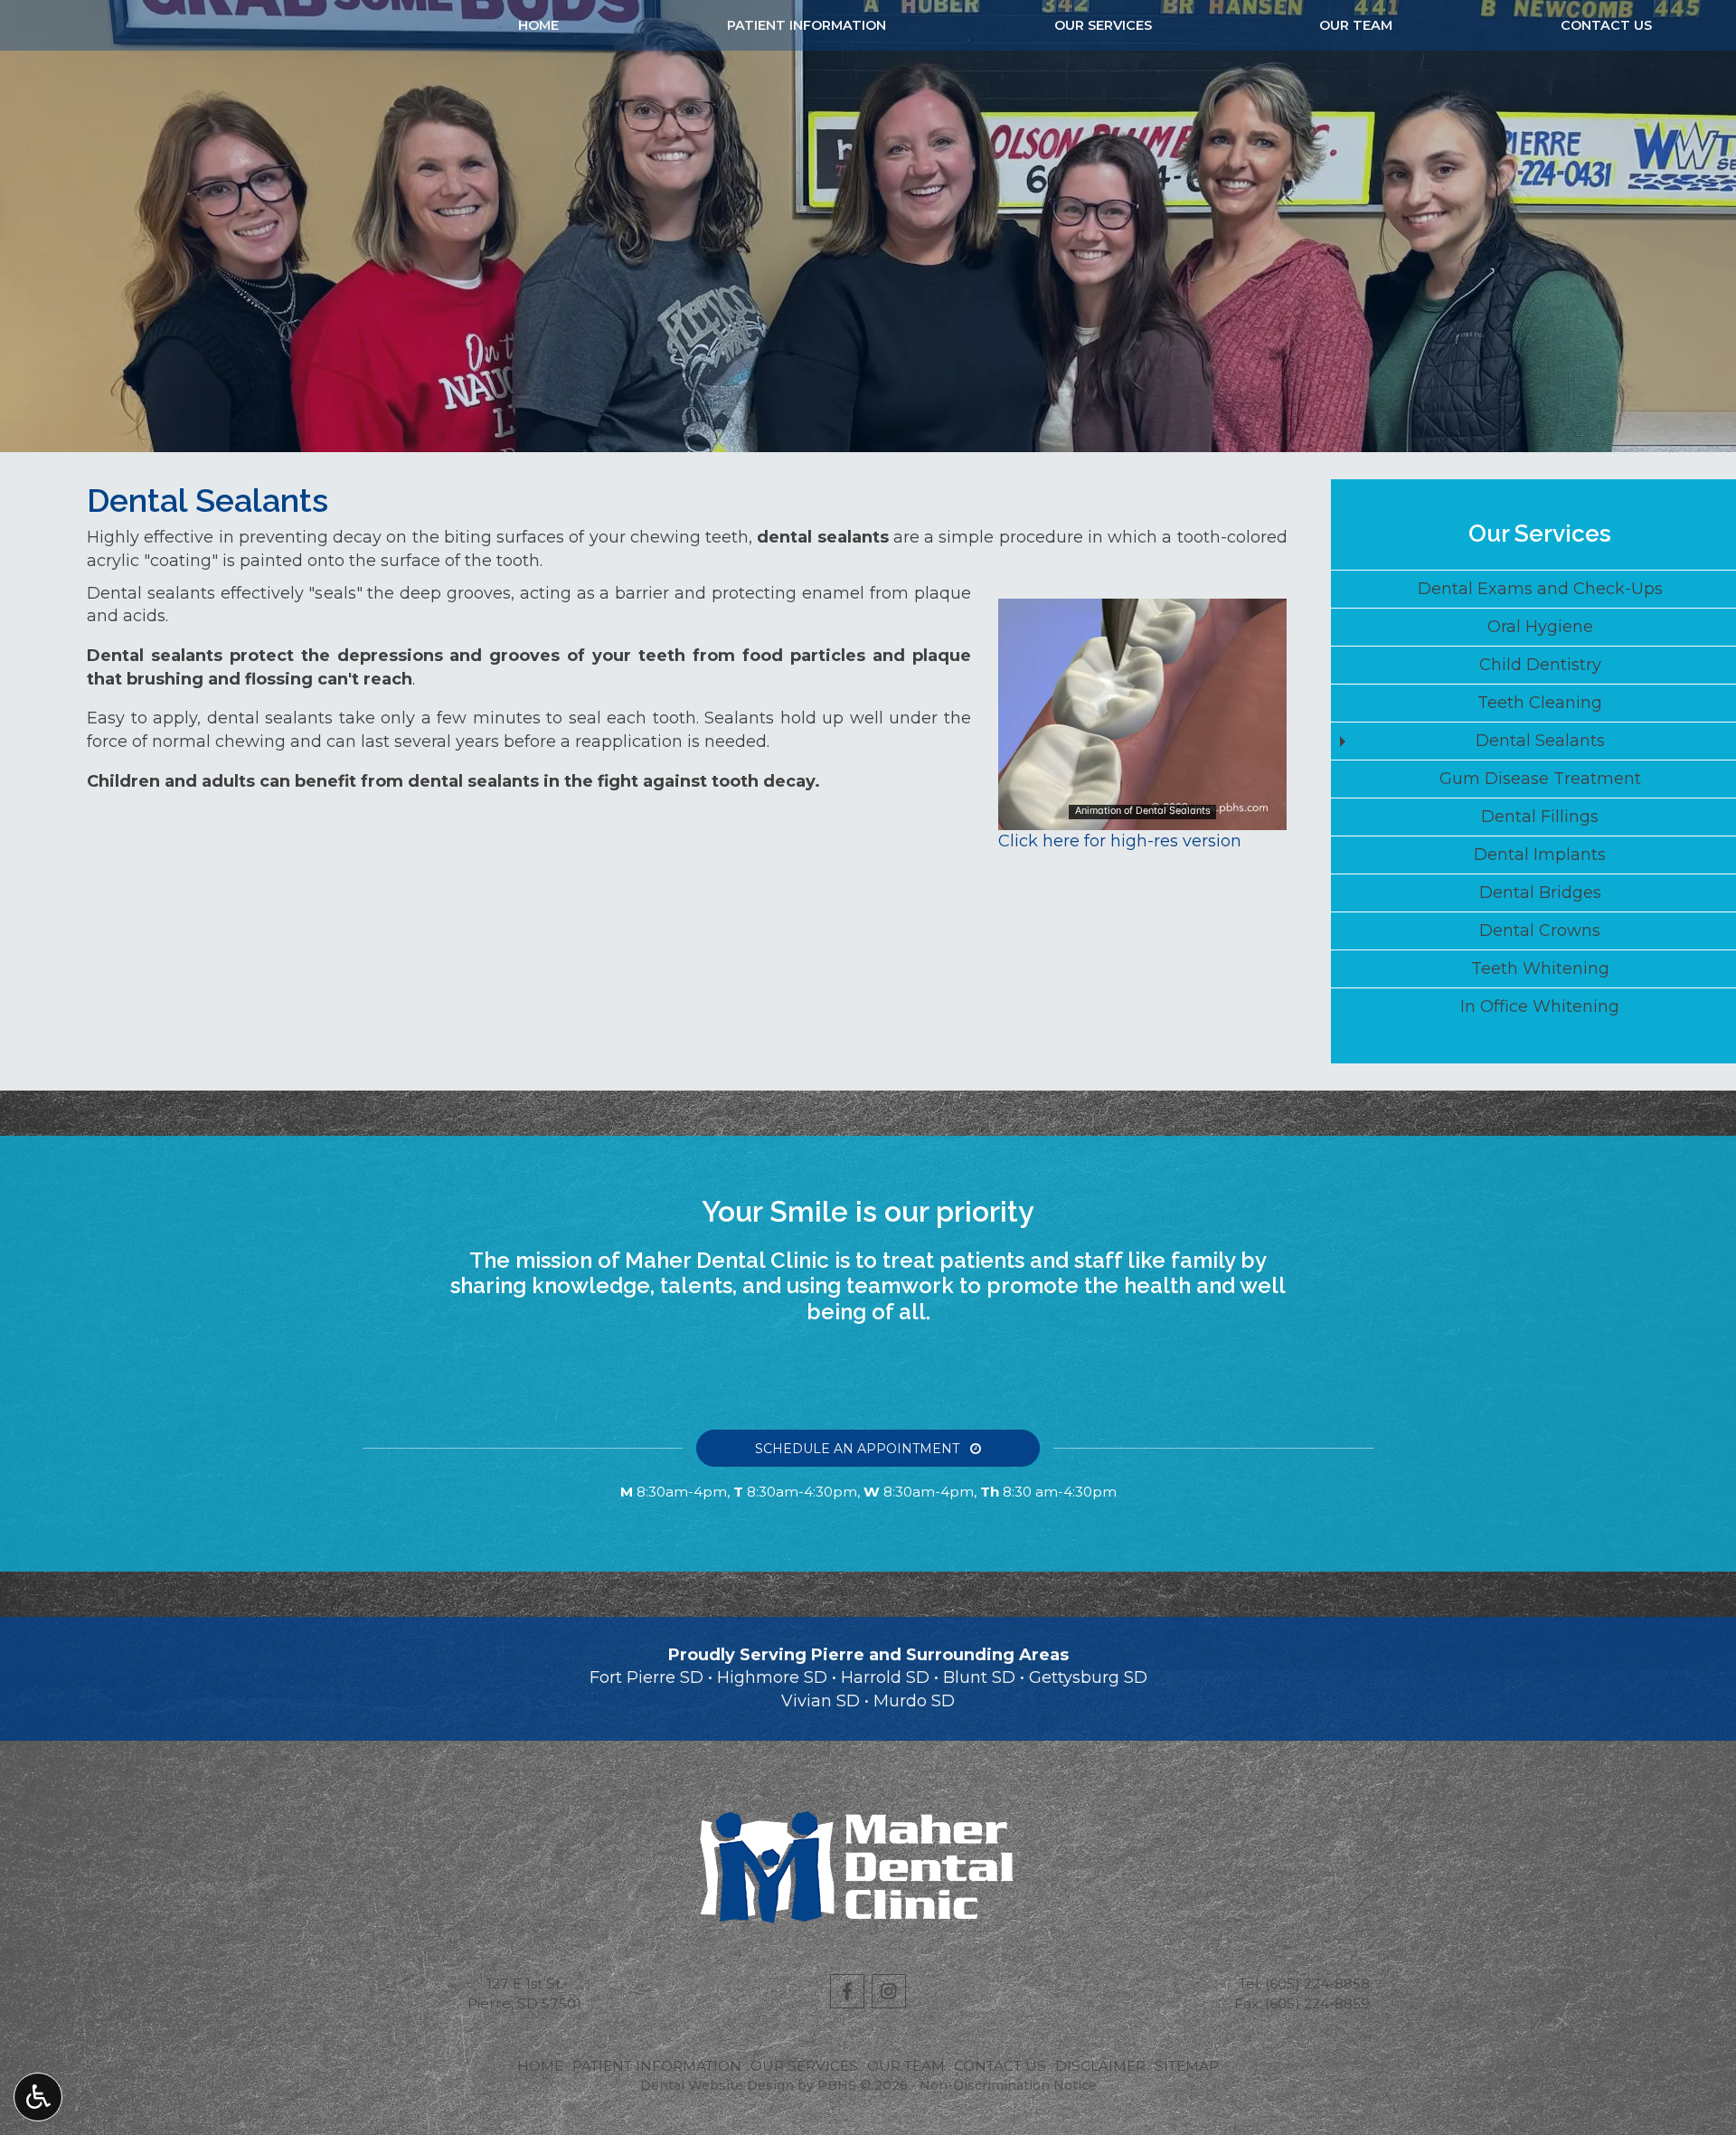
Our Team (1356, 25)
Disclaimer (1100, 2066)
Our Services (1103, 25)
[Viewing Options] (38, 2097)
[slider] (1141, 816)
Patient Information (807, 25)
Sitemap (1187, 2066)
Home (538, 25)
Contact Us (1606, 25)
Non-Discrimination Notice (1008, 2085)
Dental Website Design (717, 2085)
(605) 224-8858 (1317, 1984)
